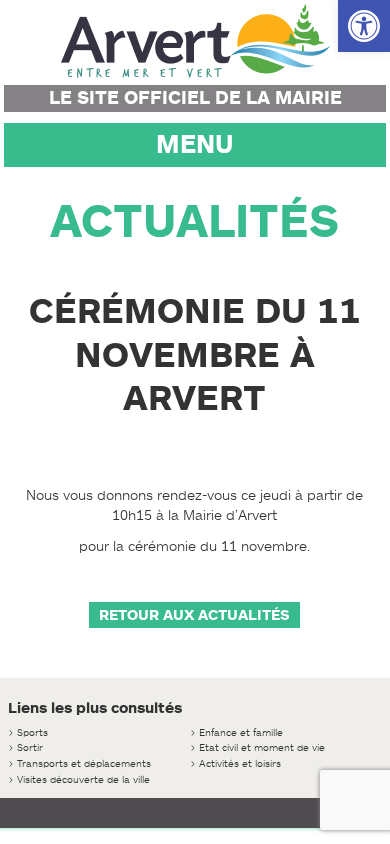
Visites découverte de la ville (83, 779)
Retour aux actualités (194, 615)
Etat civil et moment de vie (262, 747)
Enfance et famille (241, 732)
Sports (32, 732)
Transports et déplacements (84, 763)
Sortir (30, 747)
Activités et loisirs (240, 763)
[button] (364, 26)
